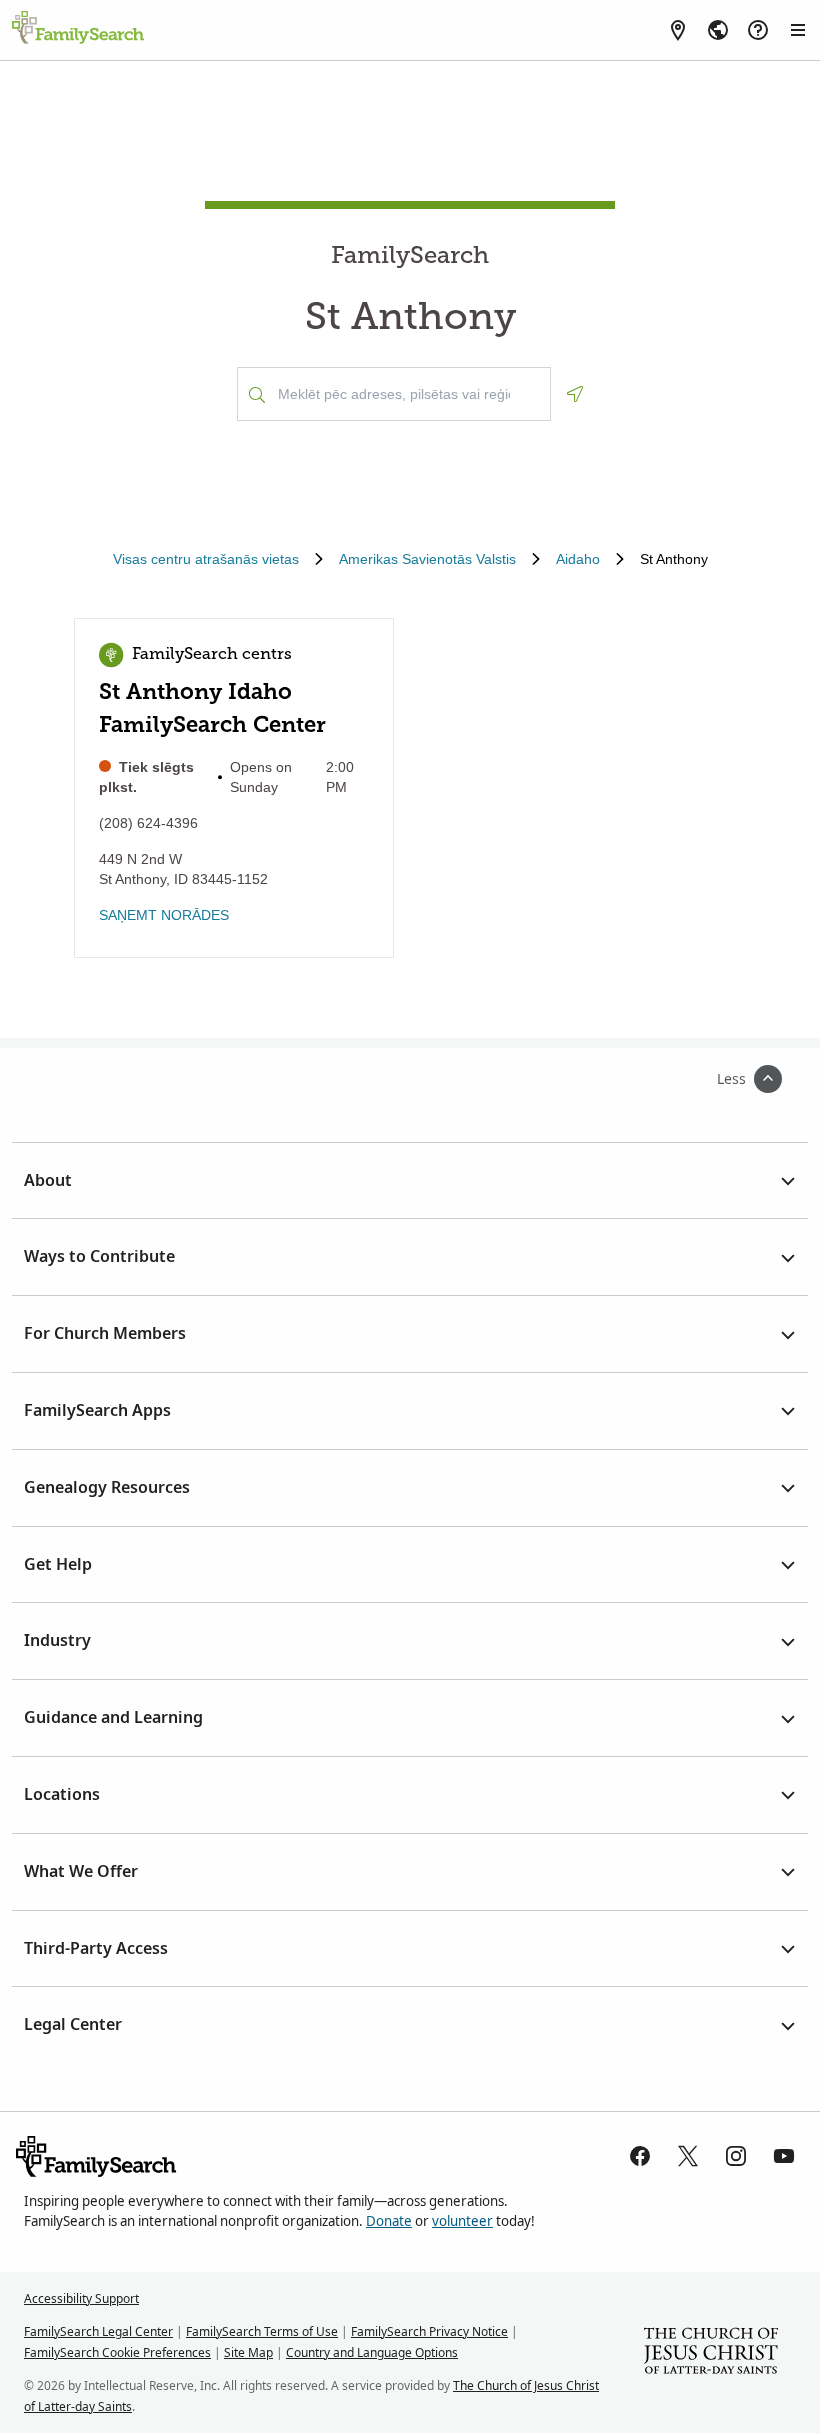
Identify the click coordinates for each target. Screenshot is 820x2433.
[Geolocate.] (575, 394)
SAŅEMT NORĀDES (164, 915)
